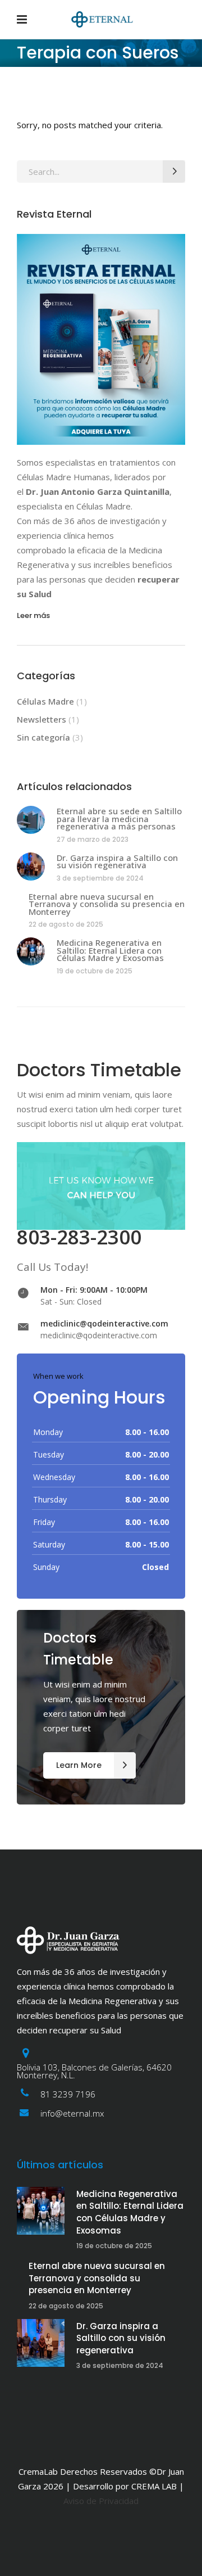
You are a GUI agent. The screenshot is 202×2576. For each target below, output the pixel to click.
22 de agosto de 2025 (66, 924)
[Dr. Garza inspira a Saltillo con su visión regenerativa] (31, 867)
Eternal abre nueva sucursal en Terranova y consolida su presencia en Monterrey (107, 904)
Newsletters (42, 719)
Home (27, 101)
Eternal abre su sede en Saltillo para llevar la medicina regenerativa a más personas (119, 818)
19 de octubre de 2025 (95, 971)
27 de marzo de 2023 (93, 839)
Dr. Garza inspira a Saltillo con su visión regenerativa (117, 861)
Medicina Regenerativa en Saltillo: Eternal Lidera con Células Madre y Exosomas (110, 950)
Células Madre (45, 701)
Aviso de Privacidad (101, 2501)
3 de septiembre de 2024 (100, 878)
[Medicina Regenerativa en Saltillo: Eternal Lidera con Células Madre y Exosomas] (31, 951)
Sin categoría (43, 737)
